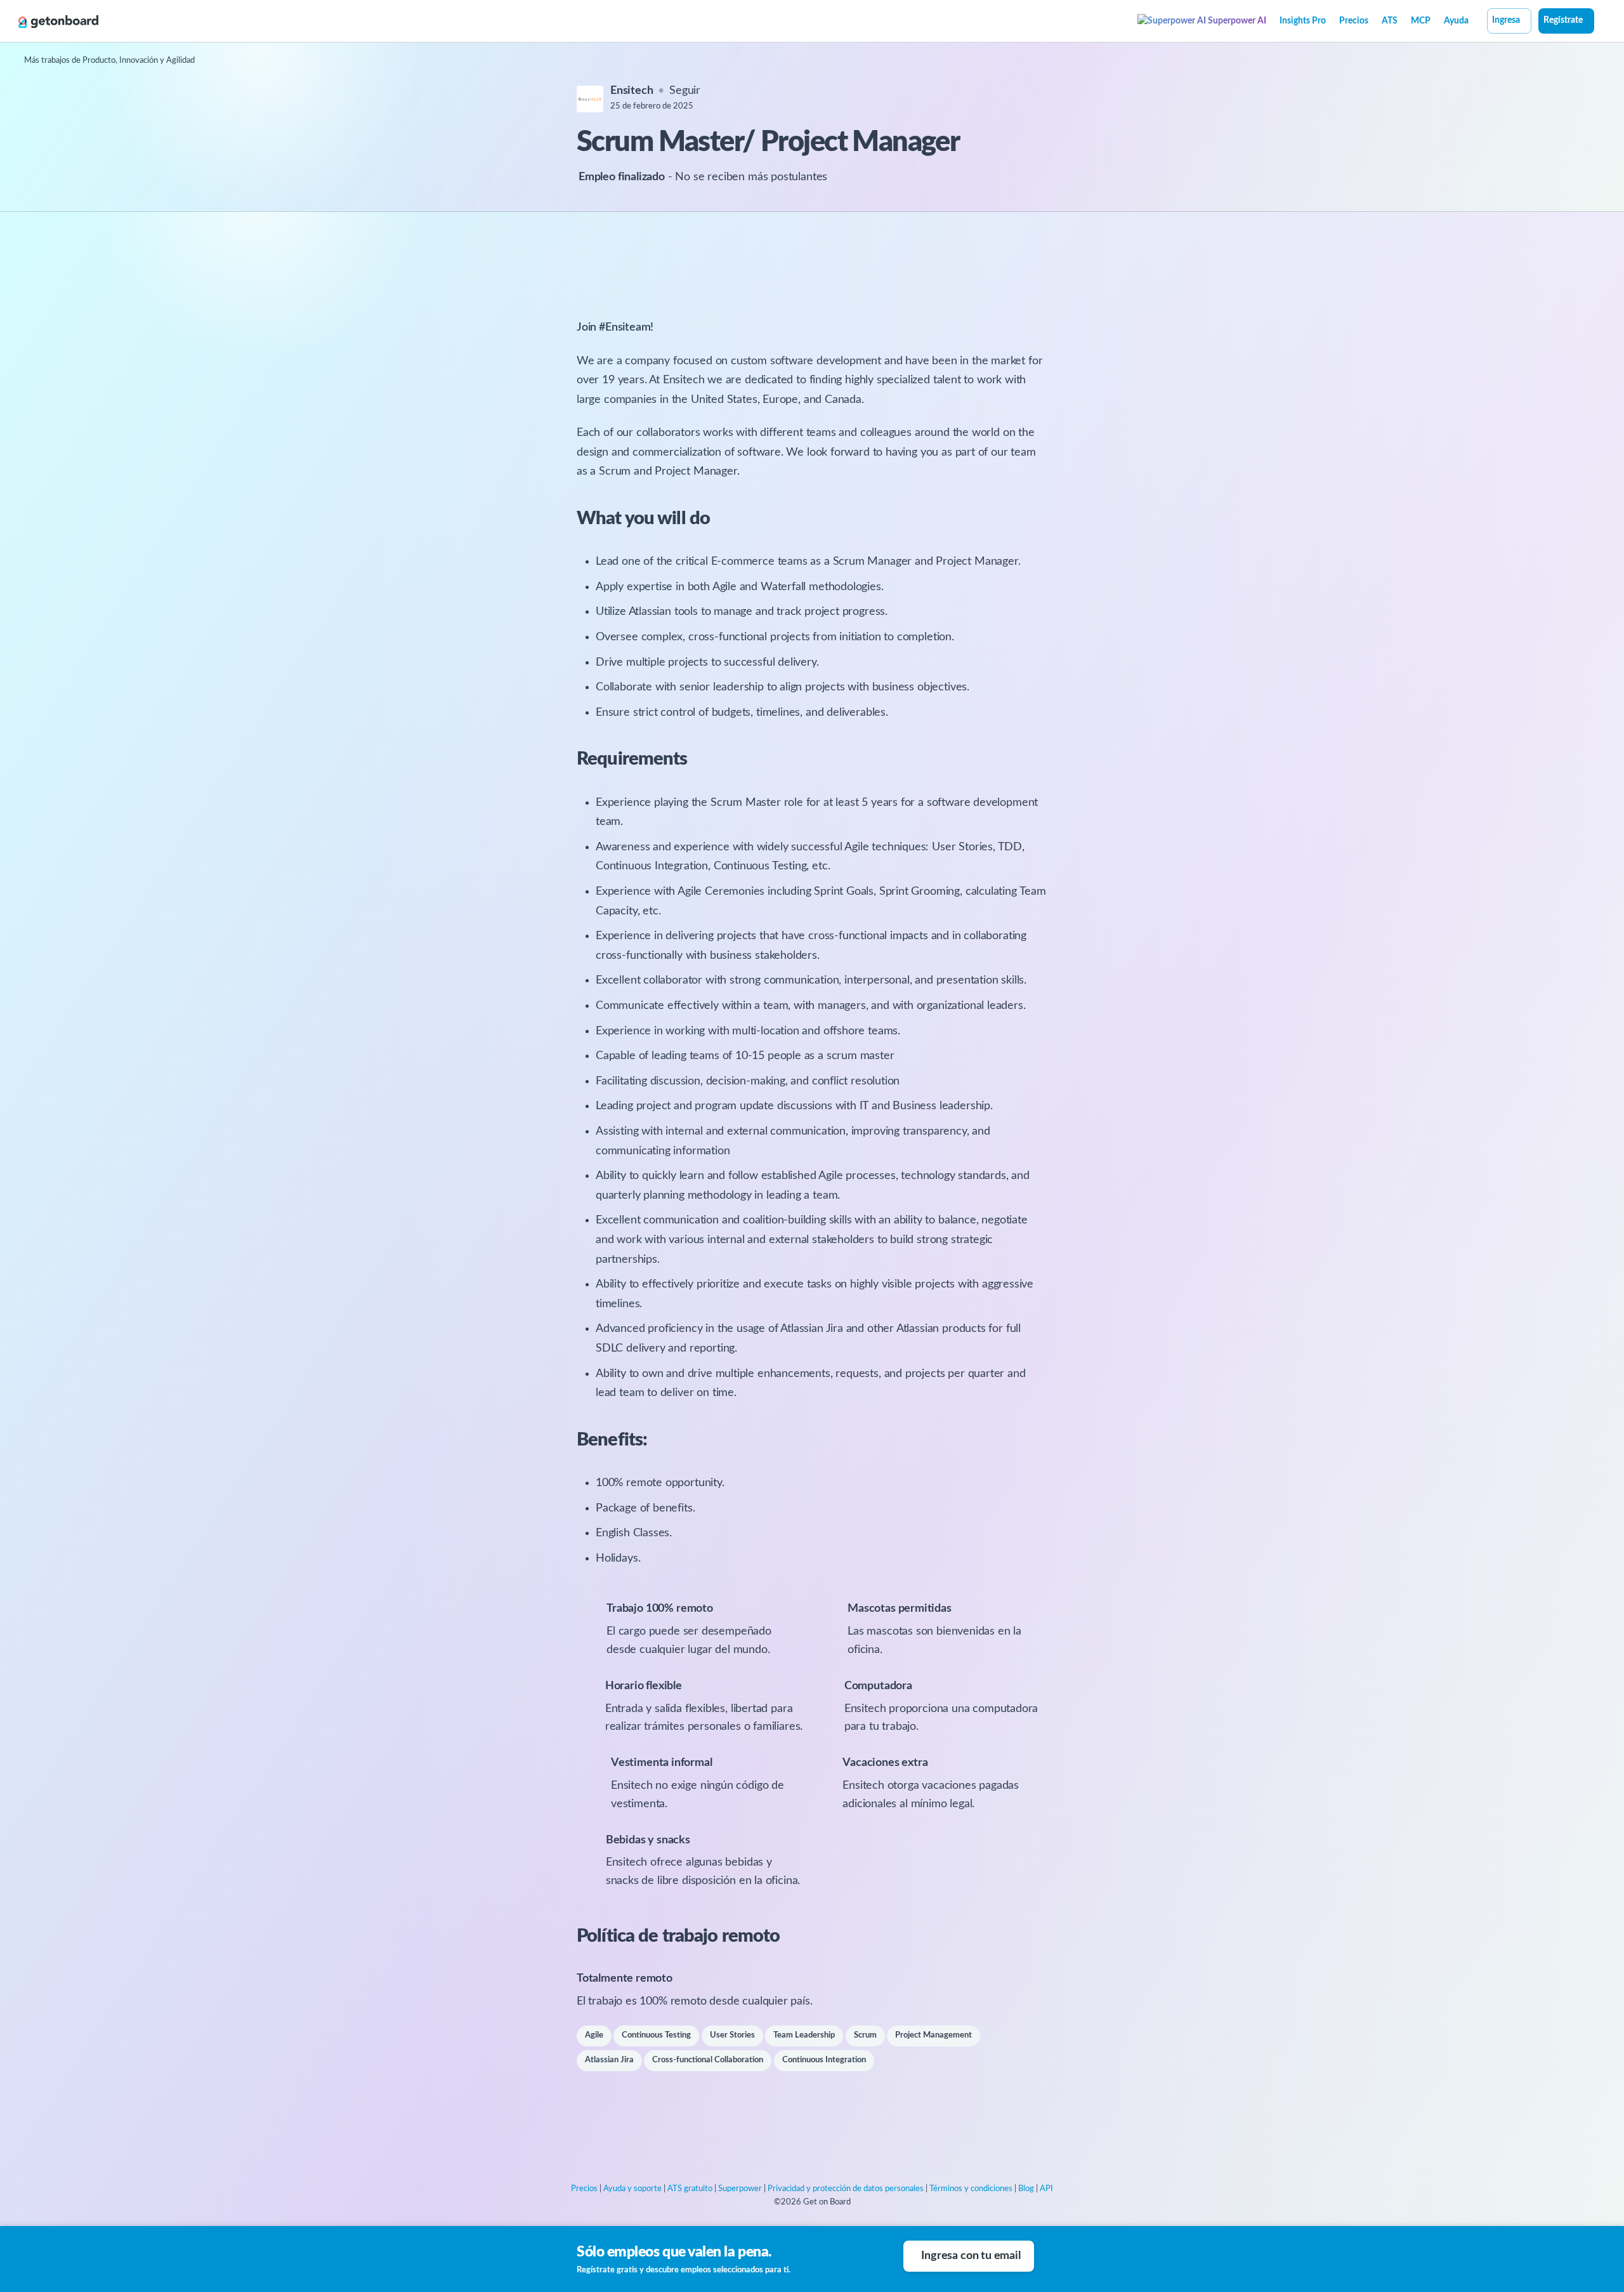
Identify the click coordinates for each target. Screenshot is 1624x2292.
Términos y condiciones (971, 2189)
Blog (1026, 2189)
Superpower (740, 2189)
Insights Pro (1303, 21)
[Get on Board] (58, 22)
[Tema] (1601, 22)
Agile (594, 2035)
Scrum (865, 2035)
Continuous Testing (656, 2035)
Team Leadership (804, 2035)
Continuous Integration (824, 2060)
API (1046, 2189)
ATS (1390, 21)
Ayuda (1456, 21)
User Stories (732, 2035)
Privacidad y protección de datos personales (846, 2189)
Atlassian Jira (609, 2060)
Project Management (933, 2035)
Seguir (685, 91)
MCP (1421, 21)
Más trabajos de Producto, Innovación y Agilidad (109, 61)
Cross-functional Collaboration (708, 2060)
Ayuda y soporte (632, 2189)
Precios (1354, 21)
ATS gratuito (690, 2189)
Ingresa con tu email (971, 2256)
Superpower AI (1236, 21)
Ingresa (1506, 20)
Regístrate (1563, 20)
